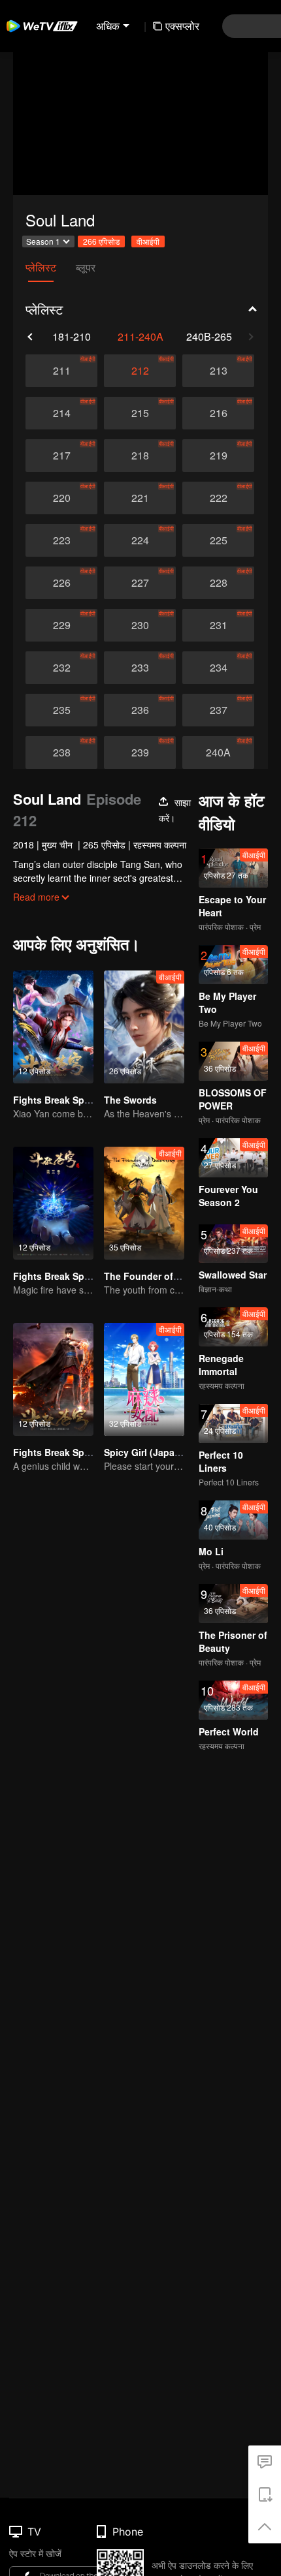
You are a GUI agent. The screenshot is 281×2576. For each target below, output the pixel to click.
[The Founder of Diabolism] (144, 1203)
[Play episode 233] (140, 668)
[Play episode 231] (218, 625)
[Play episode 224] (140, 540)
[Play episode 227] (140, 583)
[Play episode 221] (140, 498)
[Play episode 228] (218, 583)
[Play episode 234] (218, 668)
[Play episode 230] (140, 625)
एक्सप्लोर (182, 26)
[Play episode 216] (218, 413)
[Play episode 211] (61, 371)
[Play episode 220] (61, 498)
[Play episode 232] (61, 668)
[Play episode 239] (140, 753)
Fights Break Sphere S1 (65, 1452)
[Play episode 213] (218, 371)
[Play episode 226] (61, 583)
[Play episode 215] (140, 413)
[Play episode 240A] (218, 753)
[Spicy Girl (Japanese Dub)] (144, 1379)
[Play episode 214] (61, 413)
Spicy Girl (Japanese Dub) (162, 1452)
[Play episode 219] (218, 456)
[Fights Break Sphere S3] (53, 1203)
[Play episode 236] (140, 710)
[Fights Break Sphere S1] (53, 1379)
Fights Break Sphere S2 (65, 1100)
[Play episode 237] (218, 710)
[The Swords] (144, 1027)
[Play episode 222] (218, 498)
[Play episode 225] (218, 540)
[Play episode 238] (61, 753)
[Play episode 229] (61, 625)
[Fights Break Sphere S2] (53, 1027)
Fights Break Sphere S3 (65, 1276)
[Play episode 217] (61, 456)
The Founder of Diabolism (162, 1276)
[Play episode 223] (61, 540)
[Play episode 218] (140, 456)
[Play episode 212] (140, 371)
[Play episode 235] (61, 710)
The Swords (130, 1100)
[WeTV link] (42, 26)
